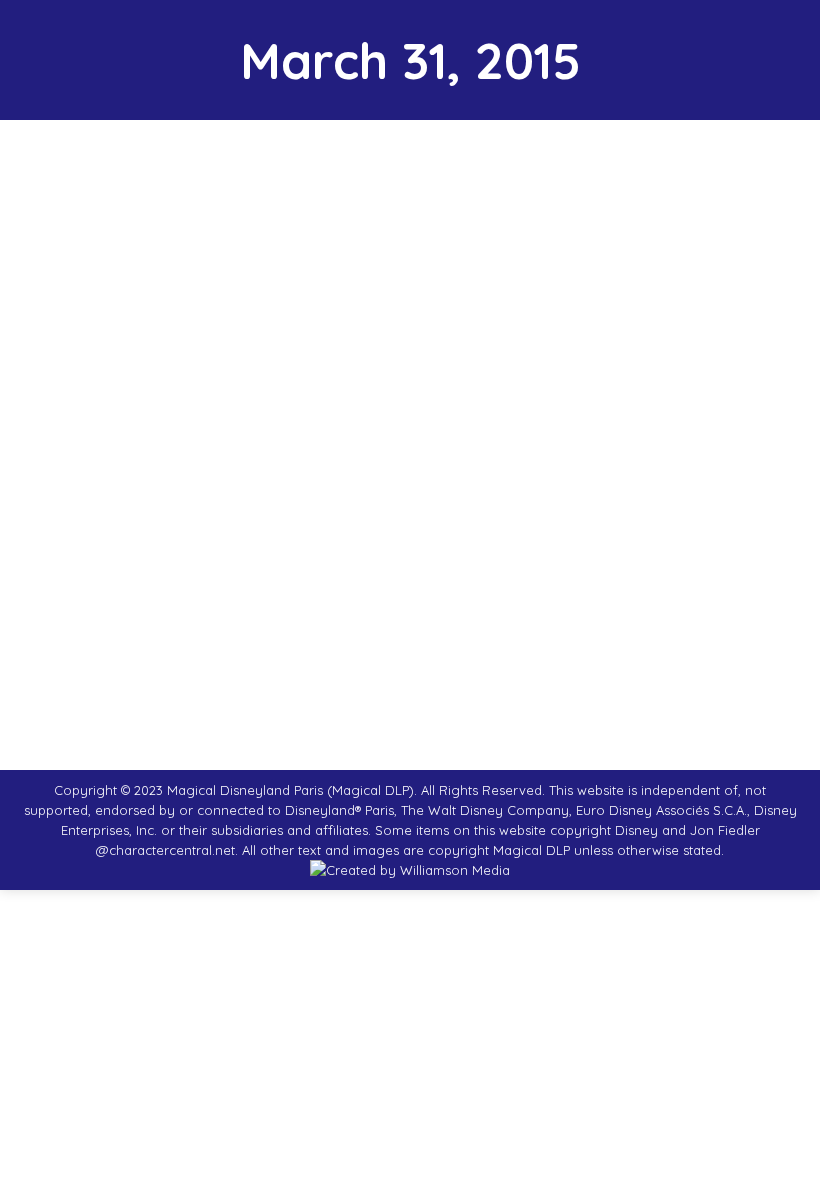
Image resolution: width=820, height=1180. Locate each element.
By (182, 605)
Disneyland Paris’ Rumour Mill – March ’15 (241, 571)
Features (92, 605)
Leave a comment (404, 605)
